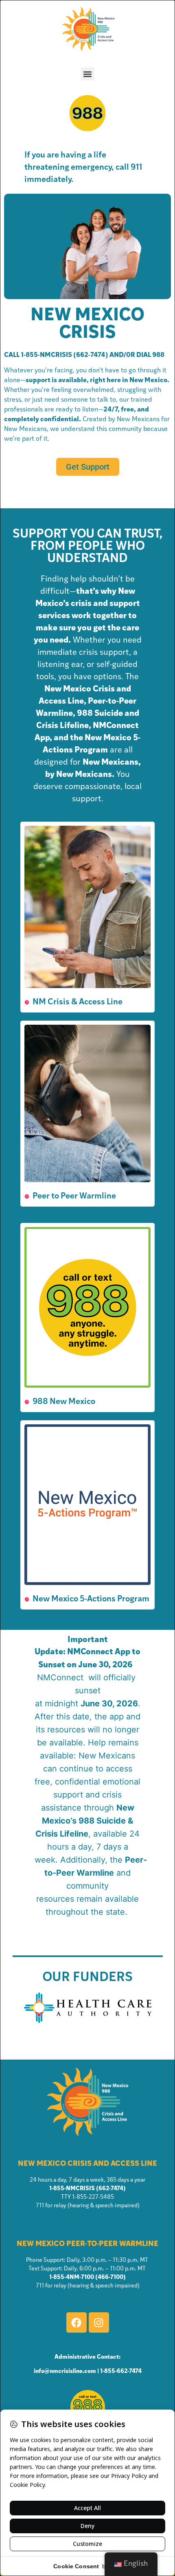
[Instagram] (99, 2322)
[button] (88, 74)
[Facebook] (77, 2322)
